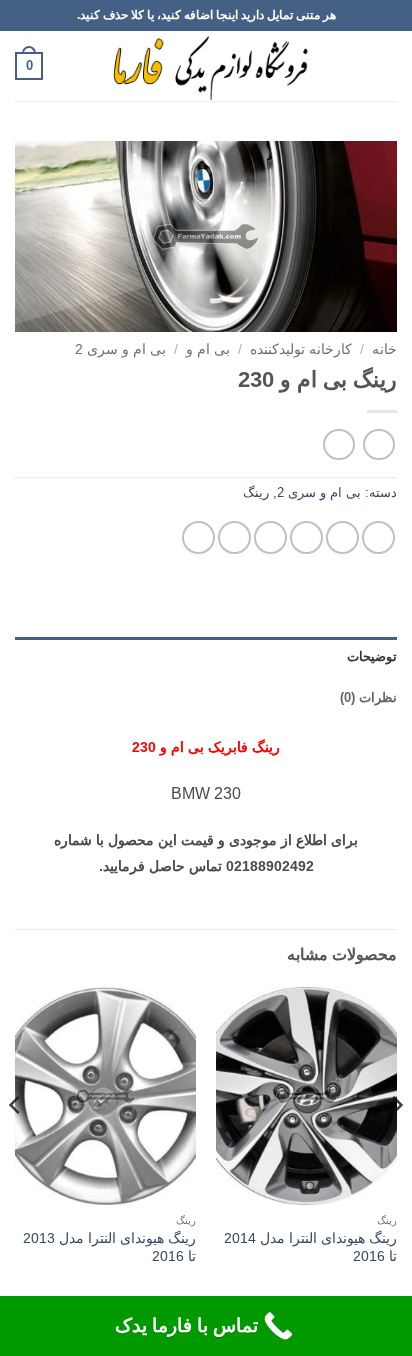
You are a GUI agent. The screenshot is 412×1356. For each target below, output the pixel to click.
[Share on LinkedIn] (198, 537)
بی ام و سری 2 (120, 349)
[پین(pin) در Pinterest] (234, 537)
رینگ (256, 492)
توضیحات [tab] (372, 656)
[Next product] (378, 444)
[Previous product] (338, 444)
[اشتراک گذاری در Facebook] (342, 537)
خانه (384, 349)
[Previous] (396, 1145)
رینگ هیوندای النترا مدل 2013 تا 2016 (109, 1247)
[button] (385, 65)
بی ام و (208, 349)
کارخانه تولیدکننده (301, 349)
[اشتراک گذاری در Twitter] (306, 537)
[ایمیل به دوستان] (270, 537)
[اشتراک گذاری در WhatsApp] (378, 537)
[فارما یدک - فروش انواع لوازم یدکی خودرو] (206, 66)
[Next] (16, 1145)
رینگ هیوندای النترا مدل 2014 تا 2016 (310, 1247)
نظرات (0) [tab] (368, 697)
